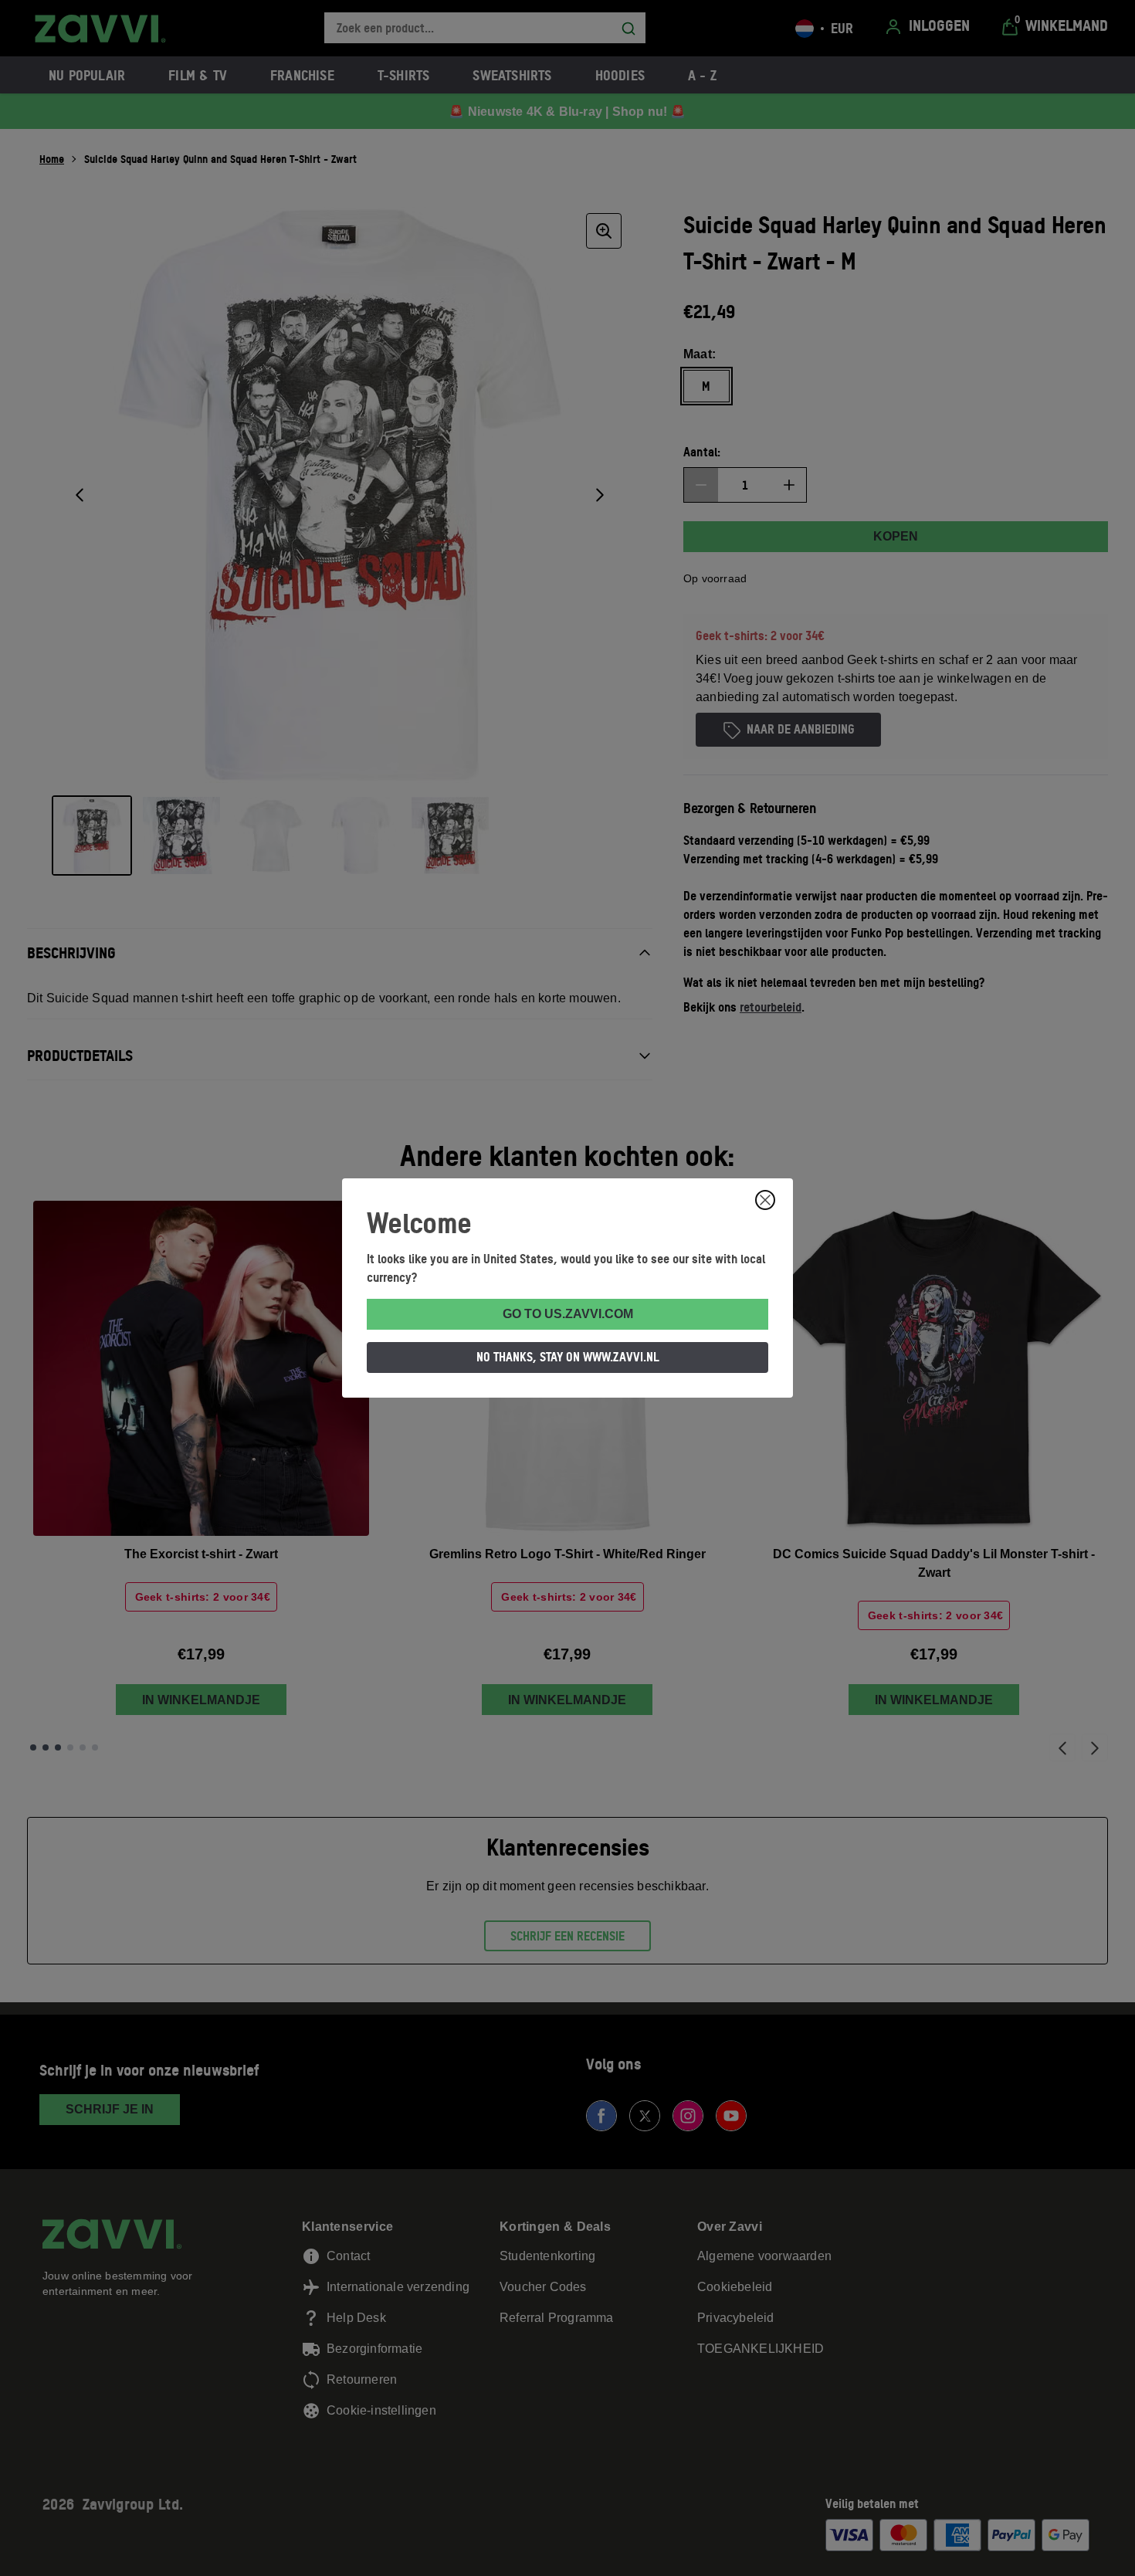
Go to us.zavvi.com (568, 1314)
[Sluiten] (765, 1200)
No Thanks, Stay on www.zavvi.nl (568, 1357)
